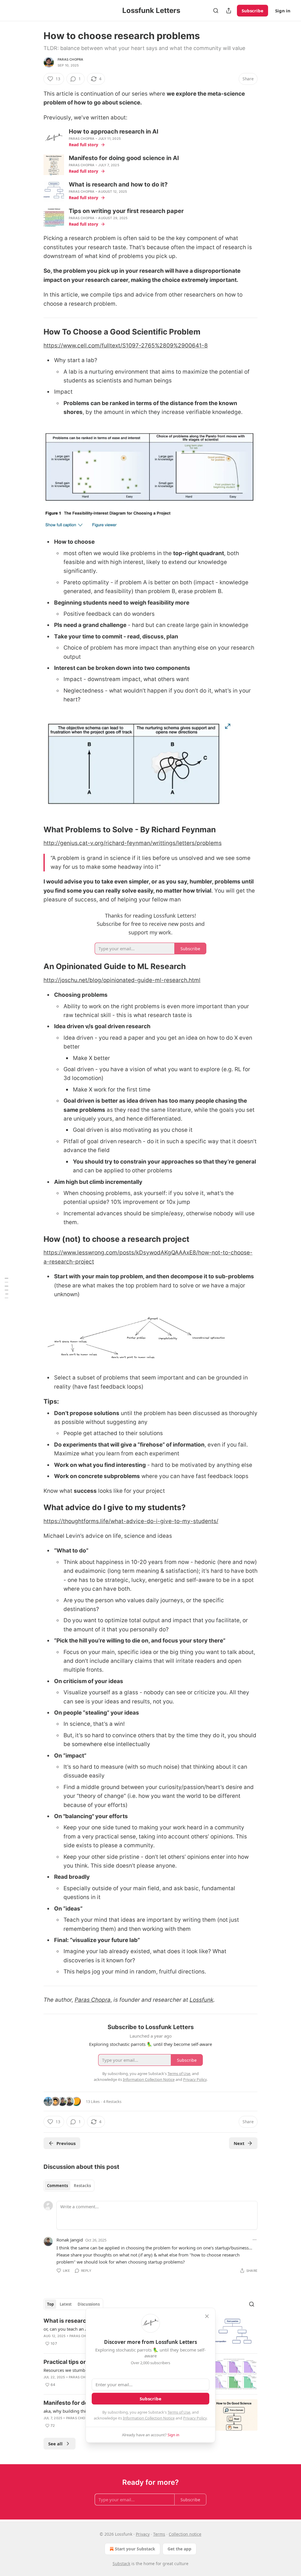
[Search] (216, 11)
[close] (207, 2316)
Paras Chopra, (93, 2000)
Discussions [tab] (89, 2304)
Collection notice (185, 2534)
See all (55, 2444)
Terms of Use (179, 2412)
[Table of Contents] (6, 1288)
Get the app (179, 2549)
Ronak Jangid (70, 2240)
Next (239, 2143)
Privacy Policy (195, 2418)
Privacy (143, 2534)
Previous (66, 2143)
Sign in (283, 11)
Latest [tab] (66, 2304)
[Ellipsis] (255, 2240)
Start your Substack (135, 2549)
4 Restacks (112, 2101)
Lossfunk (201, 2000)
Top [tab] (50, 2304)
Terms (159, 2534)
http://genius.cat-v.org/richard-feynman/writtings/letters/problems (133, 843)
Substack (121, 2563)
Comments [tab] (57, 2186)
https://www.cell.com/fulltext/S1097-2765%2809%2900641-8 (126, 346)
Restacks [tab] (82, 2186)
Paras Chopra (70, 59)
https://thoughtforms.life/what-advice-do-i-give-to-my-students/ (131, 1521)
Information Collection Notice (149, 2418)
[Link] (35, 332)
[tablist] (69, 2186)
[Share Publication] (229, 11)
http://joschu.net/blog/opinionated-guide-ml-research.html (122, 980)
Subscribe (252, 11)
